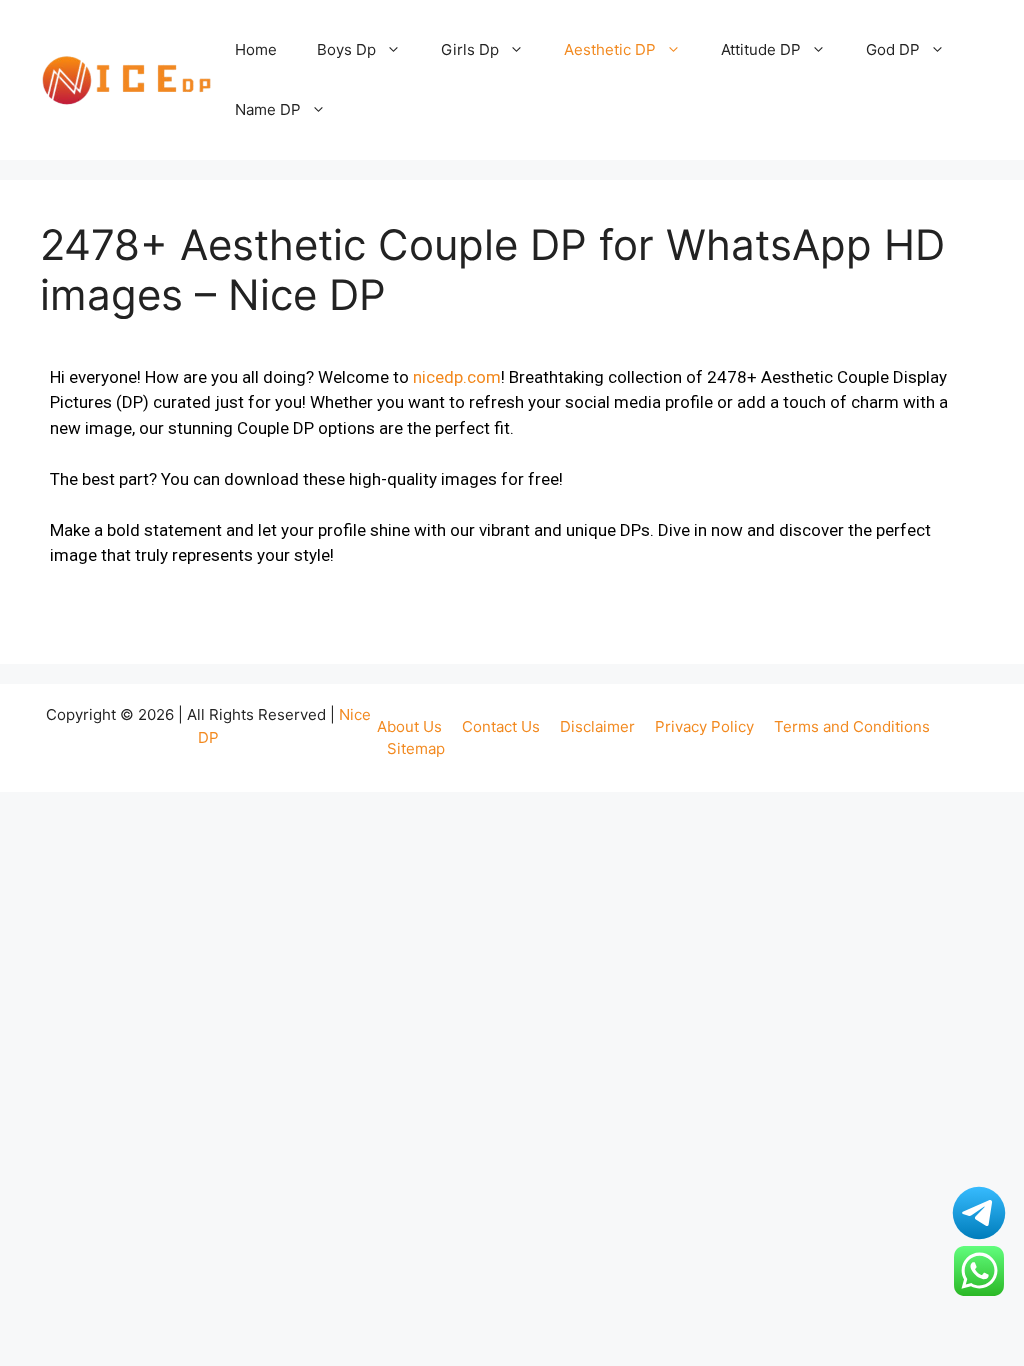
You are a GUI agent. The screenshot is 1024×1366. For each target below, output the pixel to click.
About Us (409, 726)
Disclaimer (597, 726)
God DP (893, 49)
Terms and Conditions (852, 726)
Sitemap (416, 748)
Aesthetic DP (610, 49)
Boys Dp (346, 49)
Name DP (268, 109)
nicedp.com (457, 377)
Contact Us (501, 726)
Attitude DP (761, 49)
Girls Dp (470, 49)
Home (256, 49)
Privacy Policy (704, 726)
